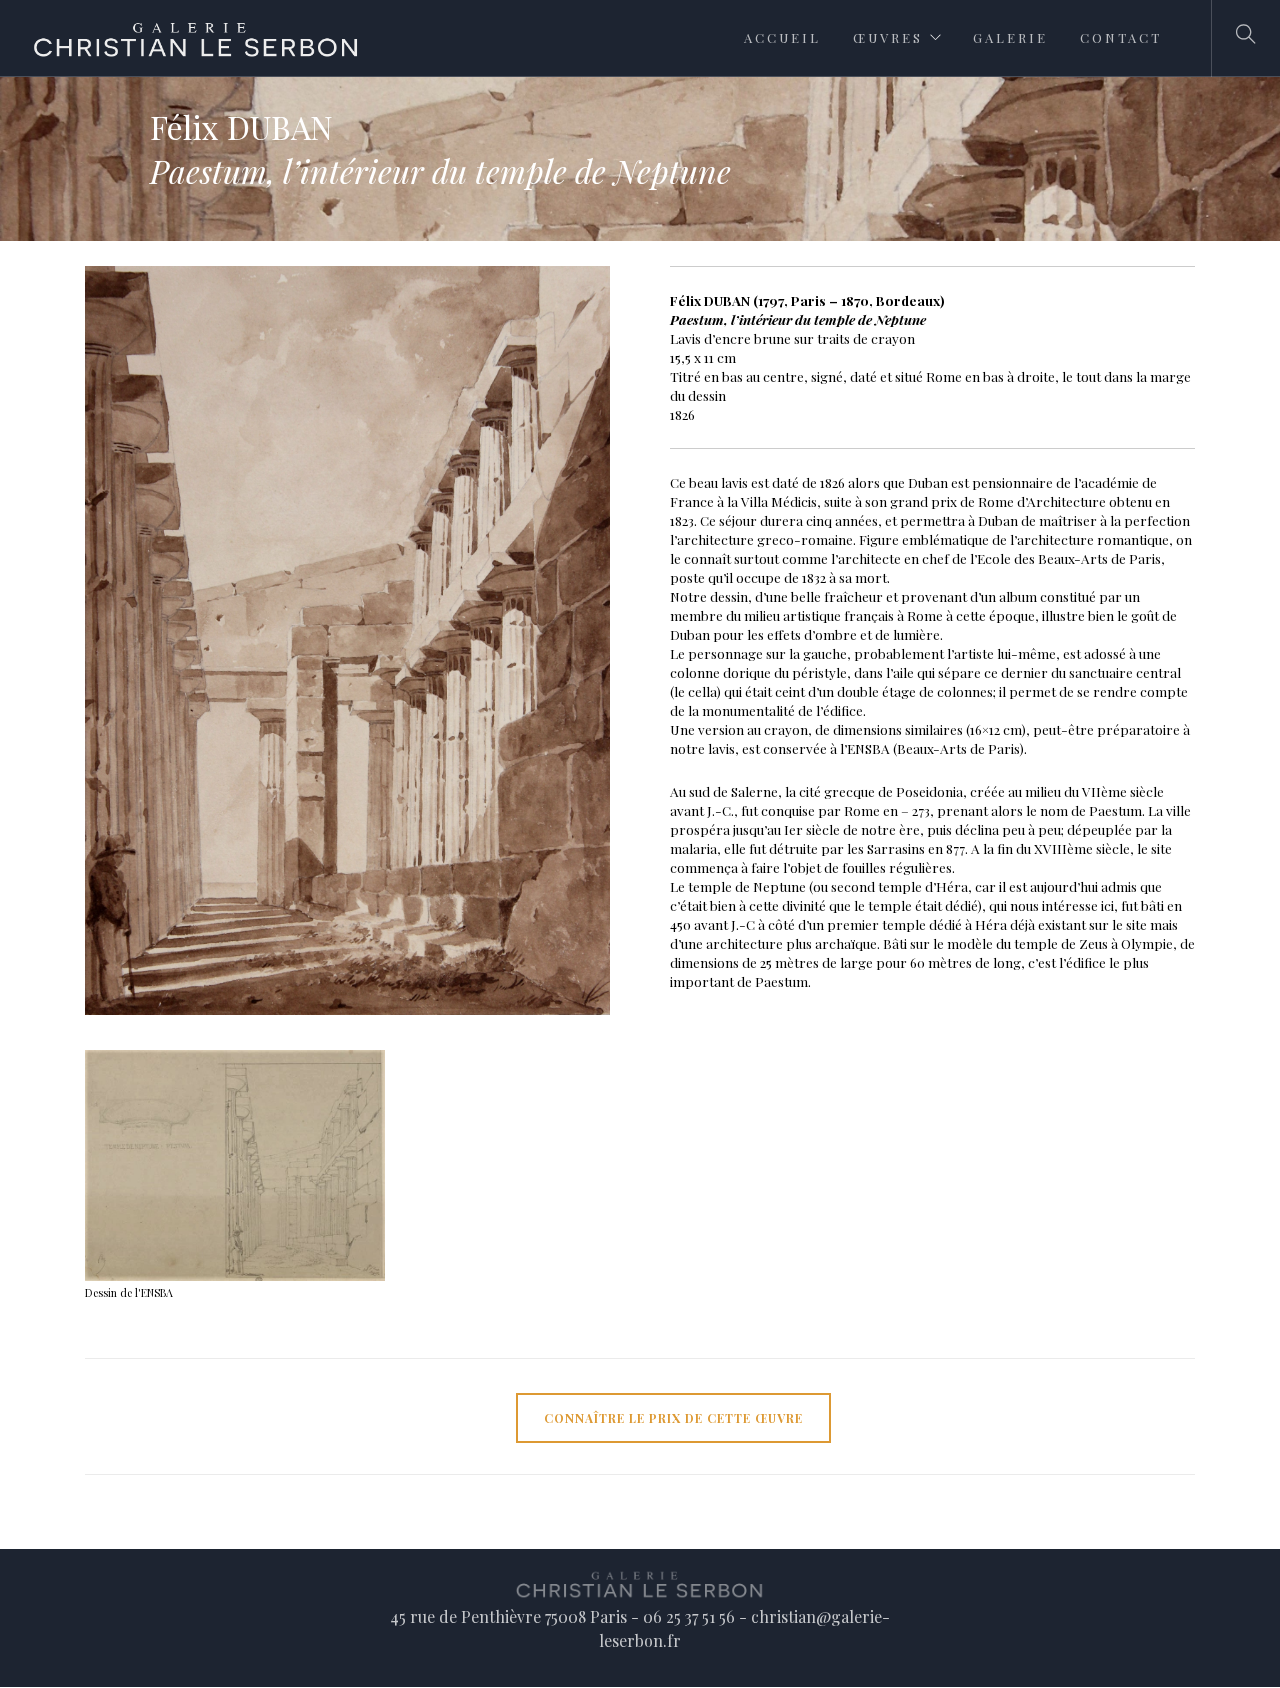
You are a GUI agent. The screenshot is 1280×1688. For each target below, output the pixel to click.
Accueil (782, 37)
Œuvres (888, 37)
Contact (1121, 37)
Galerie (1010, 37)
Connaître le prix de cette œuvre (673, 1418)
